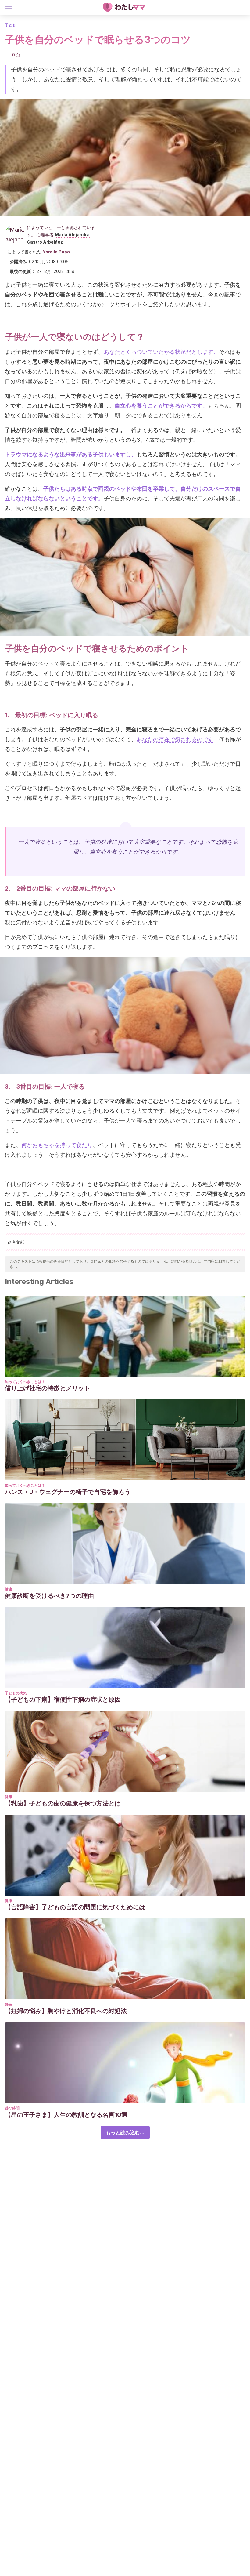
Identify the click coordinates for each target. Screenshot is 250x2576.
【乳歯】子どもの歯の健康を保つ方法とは (63, 1803)
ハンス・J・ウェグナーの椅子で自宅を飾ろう (68, 1492)
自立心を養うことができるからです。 (161, 406)
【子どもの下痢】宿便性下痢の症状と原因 (63, 1700)
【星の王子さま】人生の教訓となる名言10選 (66, 2115)
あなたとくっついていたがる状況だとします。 (161, 352)
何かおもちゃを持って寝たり (57, 1145)
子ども (10, 25)
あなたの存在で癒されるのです (175, 739)
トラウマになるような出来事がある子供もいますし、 (71, 454)
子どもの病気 (16, 1693)
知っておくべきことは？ (25, 1382)
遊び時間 (12, 2108)
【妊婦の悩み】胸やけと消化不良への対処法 (66, 2011)
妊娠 (9, 2004)
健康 (9, 1589)
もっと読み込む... (125, 2132)
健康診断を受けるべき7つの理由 (49, 1596)
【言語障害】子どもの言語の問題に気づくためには (75, 1907)
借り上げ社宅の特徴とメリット (48, 1388)
